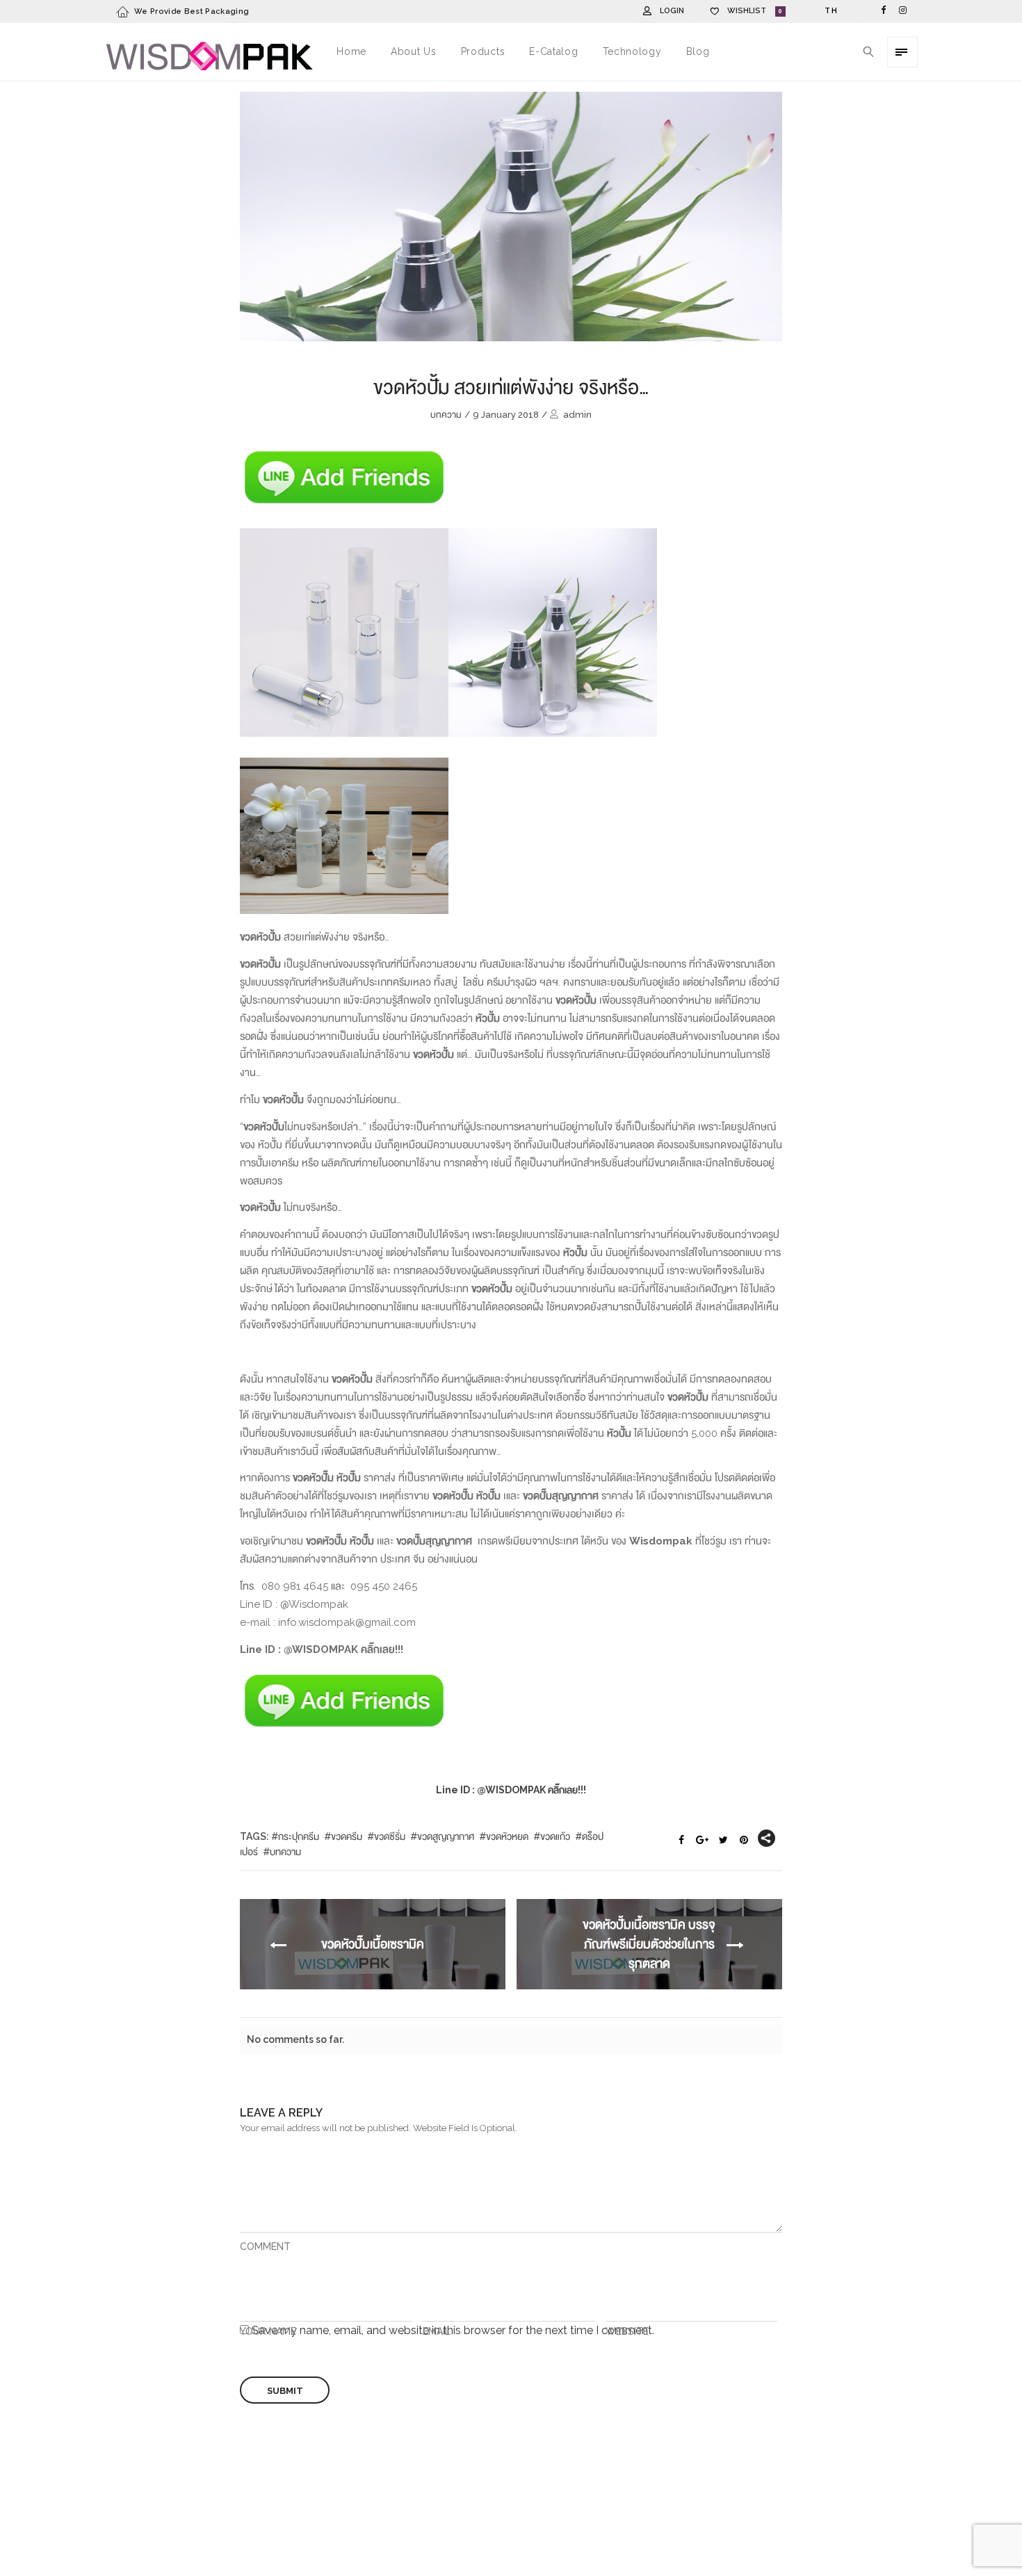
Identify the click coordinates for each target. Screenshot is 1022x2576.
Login (672, 11)
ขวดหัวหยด (507, 1836)
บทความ (446, 415)
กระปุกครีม (299, 1836)
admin (577, 415)
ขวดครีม (347, 1836)
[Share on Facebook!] (681, 1841)
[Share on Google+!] (702, 1841)
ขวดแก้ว (555, 1836)
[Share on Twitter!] (723, 1841)
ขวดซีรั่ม (390, 1836)
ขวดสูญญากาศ (446, 1836)
